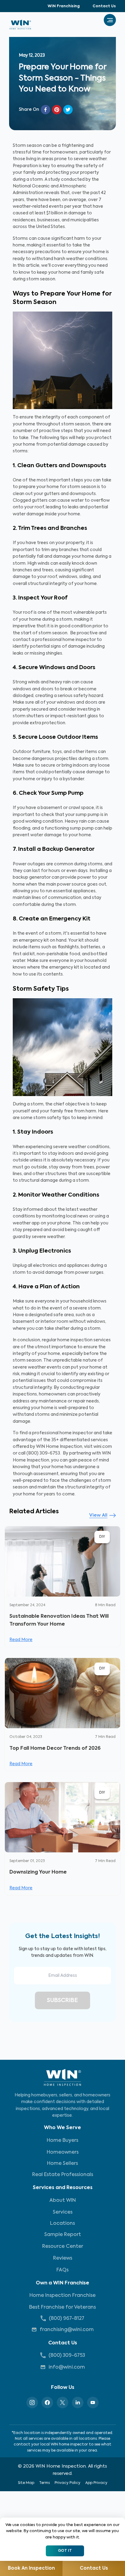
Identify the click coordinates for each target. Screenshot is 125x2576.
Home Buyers (62, 2141)
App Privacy (96, 2483)
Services (63, 2212)
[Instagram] (32, 2403)
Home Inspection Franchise (62, 2296)
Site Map (26, 2483)
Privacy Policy (68, 2483)
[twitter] (68, 110)
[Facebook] (47, 2403)
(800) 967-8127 (67, 2319)
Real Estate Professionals (63, 2175)
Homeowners (63, 2152)
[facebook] (46, 110)
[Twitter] (62, 2403)
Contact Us (104, 6)
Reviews (63, 2258)
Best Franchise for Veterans (62, 2307)
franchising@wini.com (67, 2330)
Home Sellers (62, 2164)
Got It (65, 2551)
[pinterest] (57, 110)
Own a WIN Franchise (62, 2283)
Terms (44, 2483)
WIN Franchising (64, 6)
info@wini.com (67, 2367)
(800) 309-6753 (67, 2356)
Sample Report (63, 2235)
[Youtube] (93, 2403)
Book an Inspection (31, 2568)
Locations (62, 2224)
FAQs (62, 2270)
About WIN (63, 2201)
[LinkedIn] (78, 2403)
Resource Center (63, 2247)
